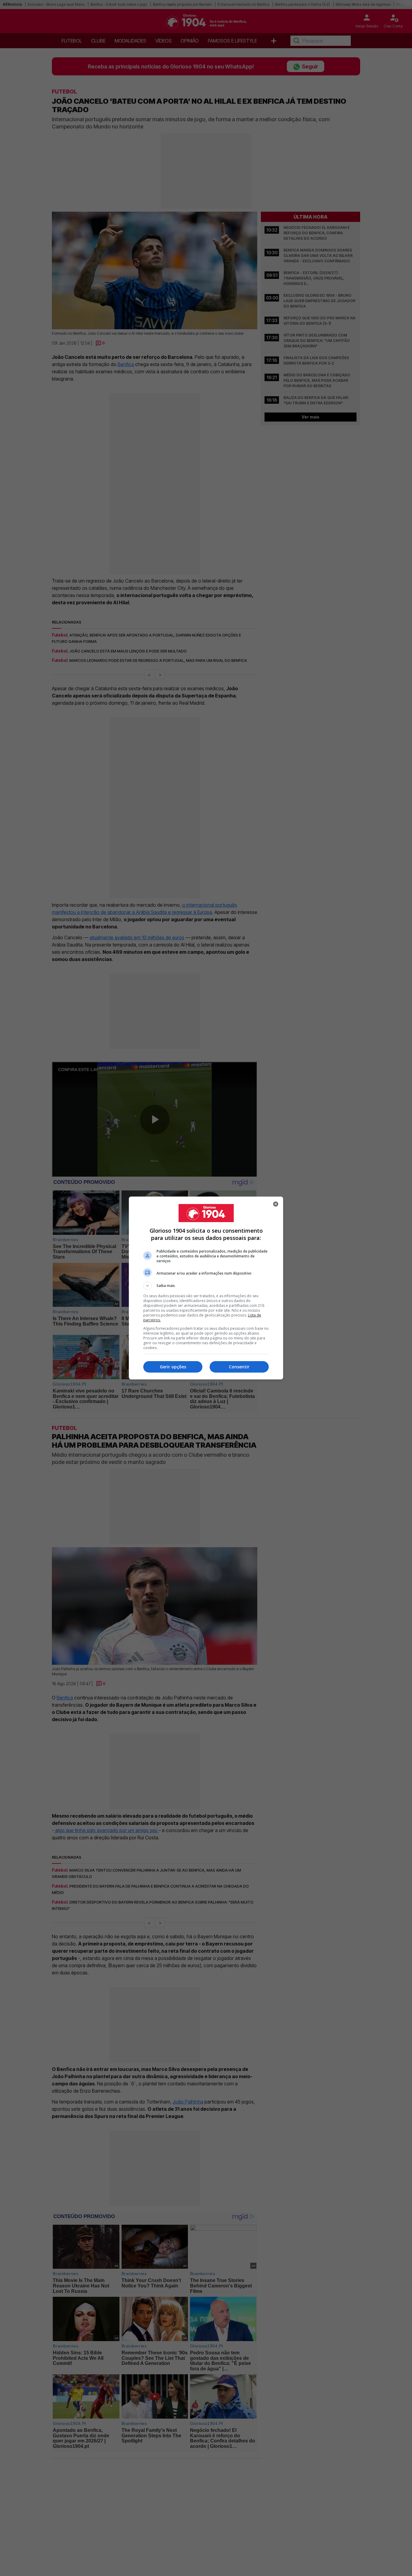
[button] (206, 1286)
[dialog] (206, 1288)
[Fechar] (276, 1204)
